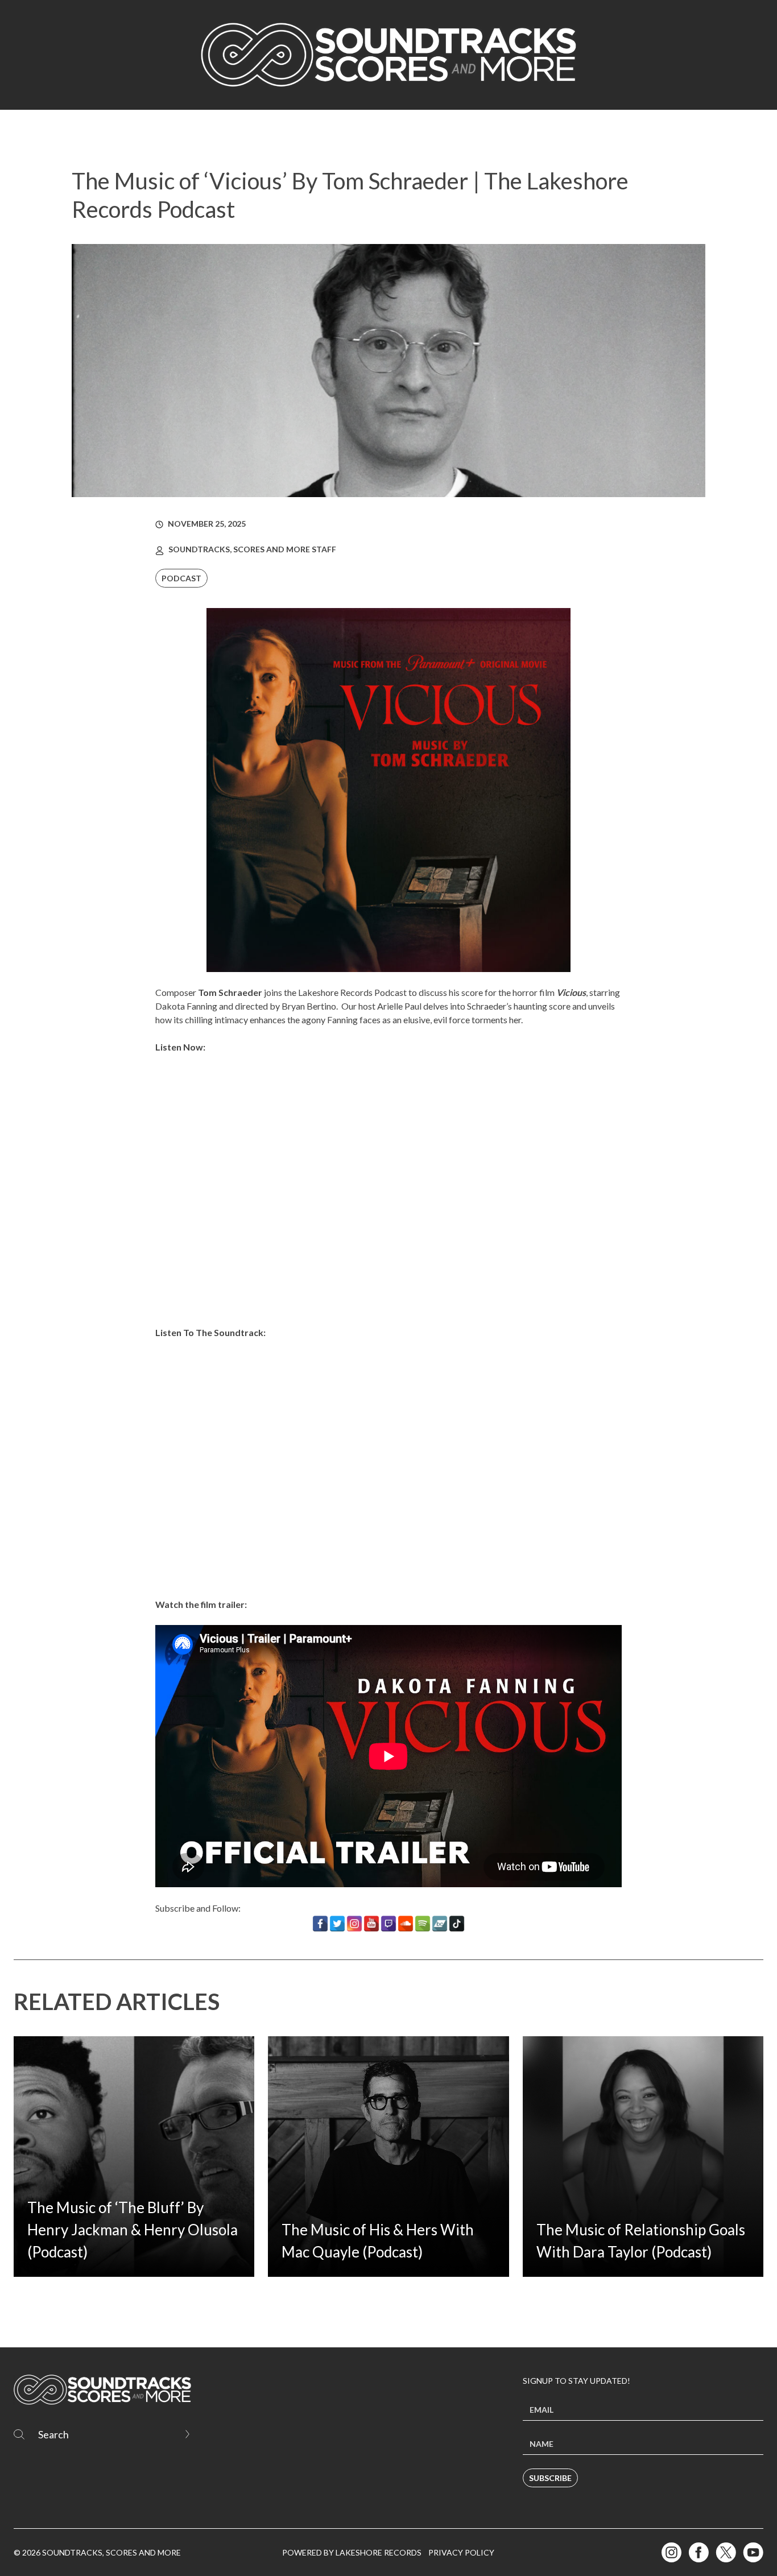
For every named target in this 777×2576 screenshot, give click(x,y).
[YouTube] (371, 1924)
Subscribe (550, 2478)
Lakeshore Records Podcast (352, 992)
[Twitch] (388, 1924)
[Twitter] (337, 1924)
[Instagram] (354, 1924)
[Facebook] (320, 1924)
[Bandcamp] (440, 1924)
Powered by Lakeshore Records (352, 2552)
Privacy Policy (461, 2552)
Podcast (181, 578)
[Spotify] (423, 1924)
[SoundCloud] (406, 1924)
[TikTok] (457, 1924)
